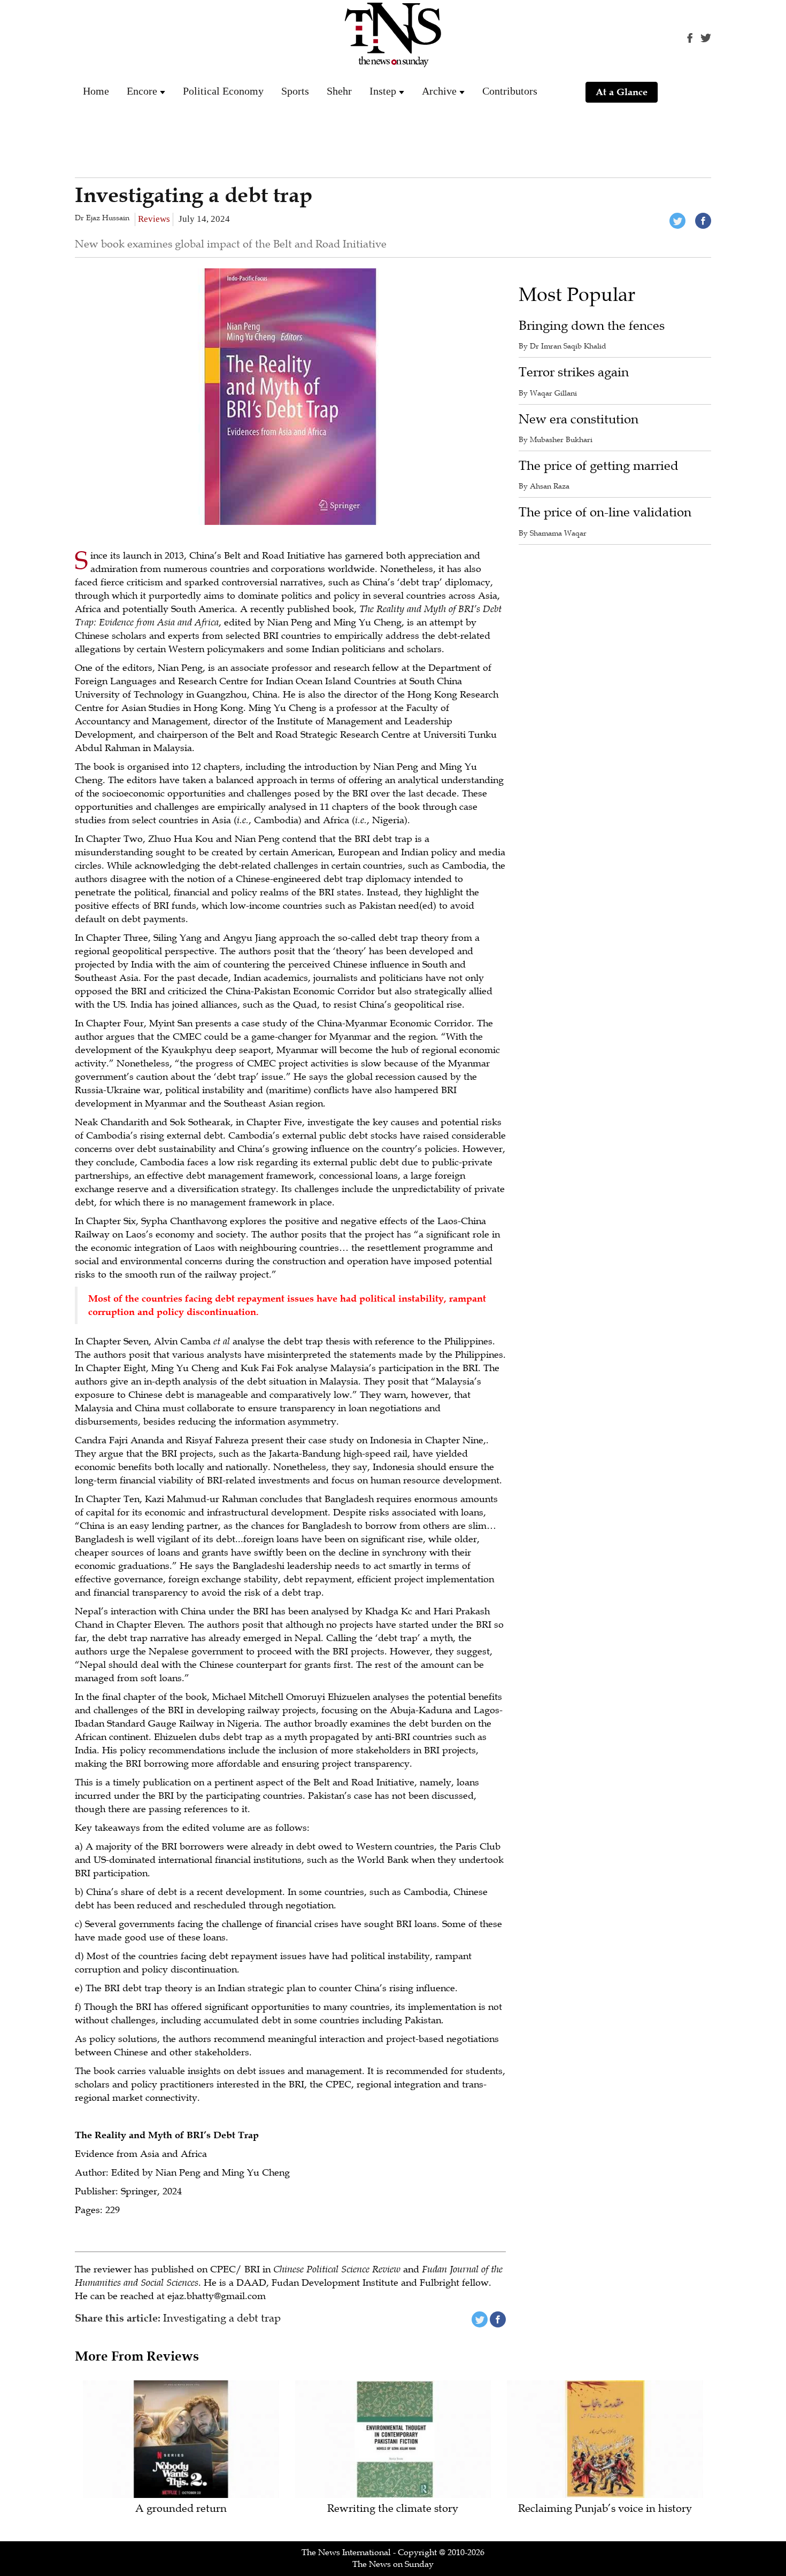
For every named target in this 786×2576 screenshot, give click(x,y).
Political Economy (223, 91)
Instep (383, 91)
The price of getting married (599, 466)
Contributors (510, 91)
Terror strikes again (574, 372)
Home (96, 91)
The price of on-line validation (605, 512)
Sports (295, 91)
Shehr (339, 91)
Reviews (154, 219)
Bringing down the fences (592, 326)
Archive (439, 91)
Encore (142, 91)
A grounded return (181, 2509)
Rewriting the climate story (393, 2509)
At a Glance (622, 92)
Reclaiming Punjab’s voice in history (605, 2509)
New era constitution (579, 419)
